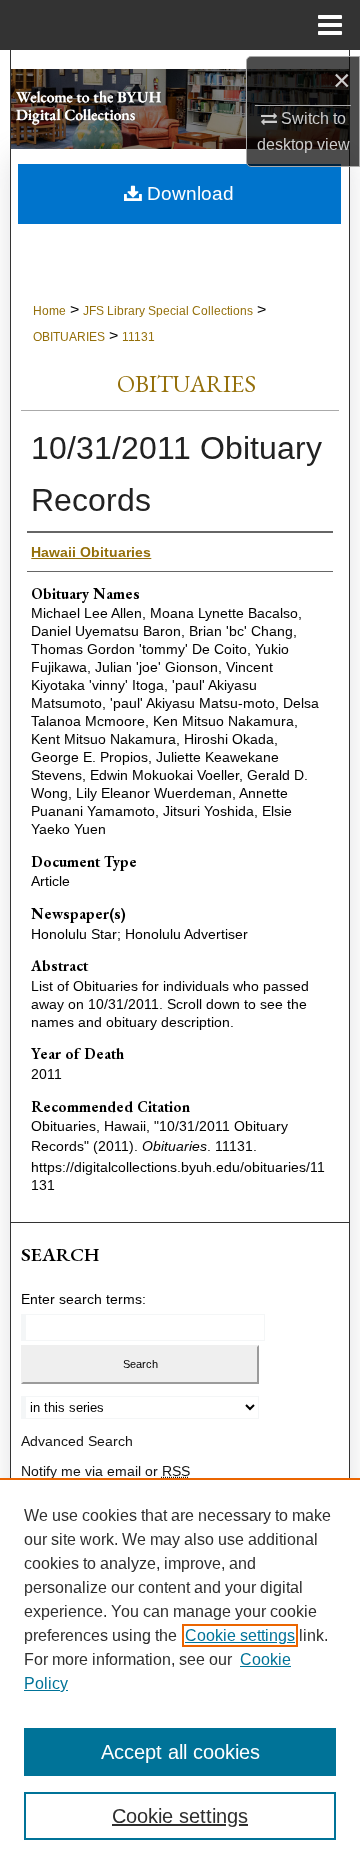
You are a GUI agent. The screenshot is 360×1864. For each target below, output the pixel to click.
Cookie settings (240, 1635)
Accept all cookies (180, 1752)
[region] (180, 1671)
